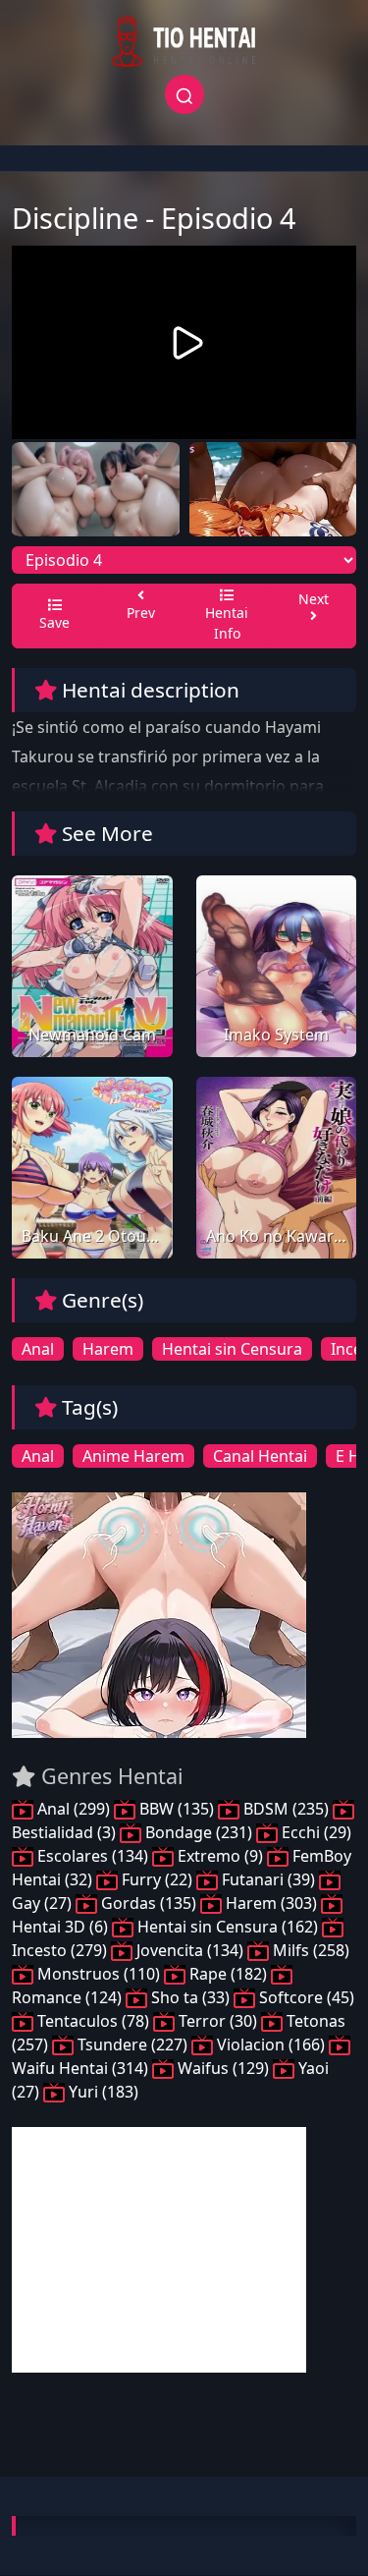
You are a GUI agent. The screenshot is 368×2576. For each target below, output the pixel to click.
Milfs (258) (309, 1950)
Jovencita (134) (190, 1950)
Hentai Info (227, 623)
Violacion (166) (271, 2044)
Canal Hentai (260, 1456)
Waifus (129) (223, 2068)
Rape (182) (228, 1974)
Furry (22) (157, 1879)
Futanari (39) (268, 1879)
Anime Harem (133, 1456)
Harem (108, 1349)
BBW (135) (177, 1809)
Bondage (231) (199, 1832)
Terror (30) (218, 2021)
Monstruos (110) (99, 1974)
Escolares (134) (93, 1856)
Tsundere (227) (132, 2044)
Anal (38, 1349)
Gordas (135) (149, 1903)
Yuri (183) (102, 2092)
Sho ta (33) (190, 1997)
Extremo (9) (220, 1856)
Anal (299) (74, 1809)
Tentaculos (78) (93, 2021)
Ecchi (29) (315, 1832)
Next (314, 599)
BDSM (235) (286, 1809)
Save (54, 622)
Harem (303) (271, 1903)
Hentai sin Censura (232, 1349)
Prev (141, 613)
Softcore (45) (305, 1997)
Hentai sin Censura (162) (228, 1927)
